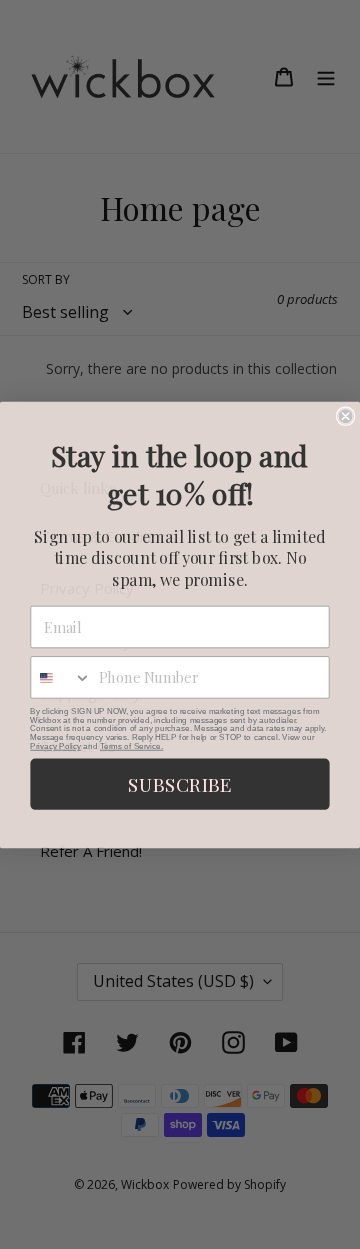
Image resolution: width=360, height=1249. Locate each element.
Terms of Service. (131, 745)
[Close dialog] (346, 416)
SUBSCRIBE (180, 784)
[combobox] (61, 677)
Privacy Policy (55, 745)
